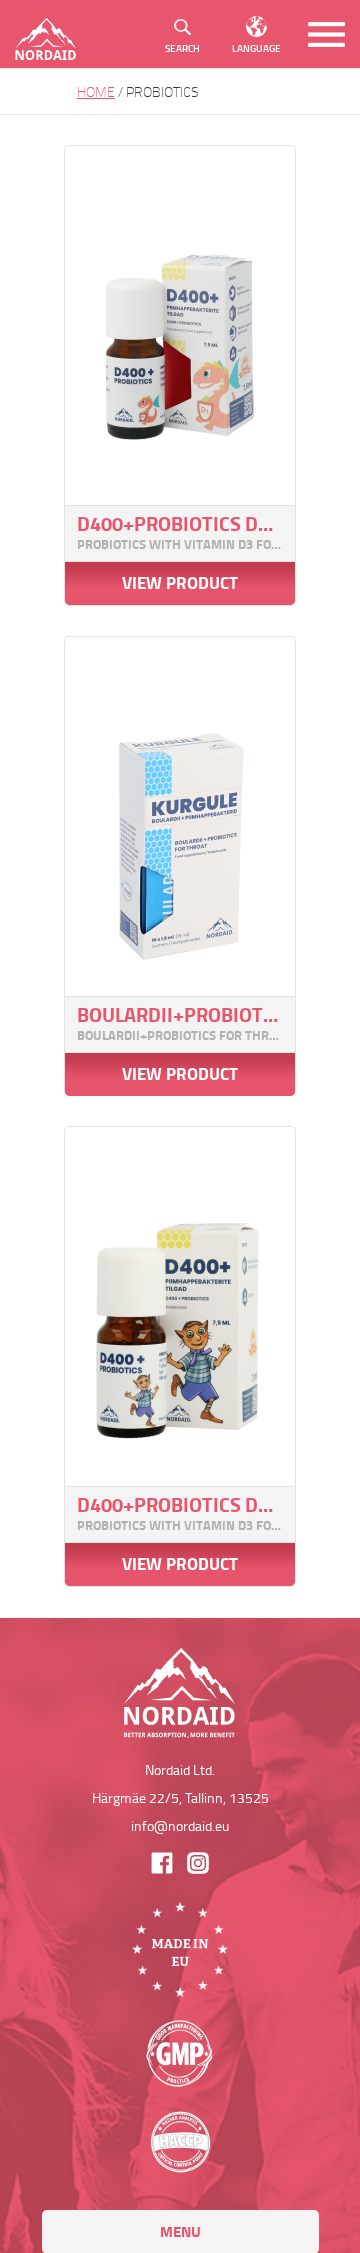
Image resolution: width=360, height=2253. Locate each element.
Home (96, 91)
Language (256, 48)
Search (182, 48)
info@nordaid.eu (180, 1825)
